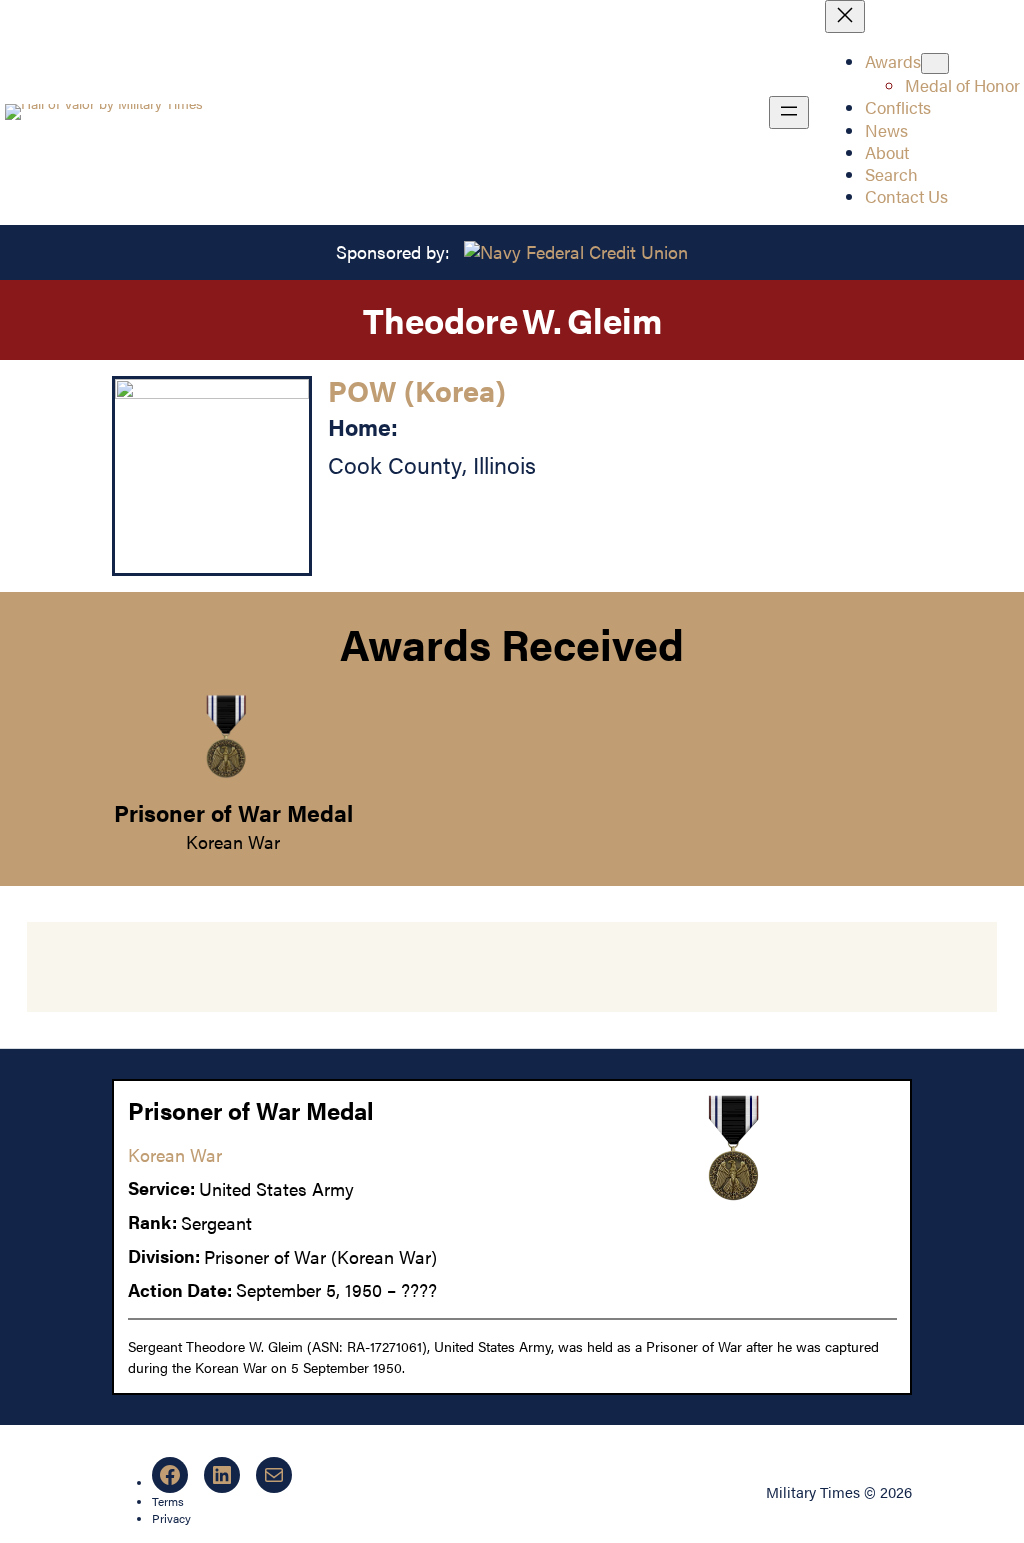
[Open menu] (789, 112)
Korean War (233, 841)
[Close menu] (845, 16)
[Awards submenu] (935, 63)
